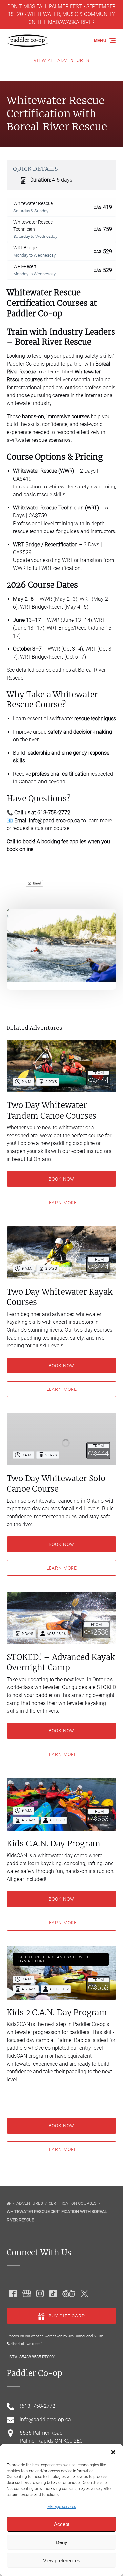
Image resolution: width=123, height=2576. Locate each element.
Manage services (62, 2507)
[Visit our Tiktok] (53, 2294)
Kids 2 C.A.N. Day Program (57, 2012)
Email (37, 883)
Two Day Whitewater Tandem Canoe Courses (51, 1110)
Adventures (30, 2203)
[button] (113, 2452)
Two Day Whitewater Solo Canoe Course (56, 1484)
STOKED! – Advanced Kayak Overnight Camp (61, 1662)
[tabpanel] (61, 945)
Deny (61, 2542)
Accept (62, 2524)
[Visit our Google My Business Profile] (27, 2294)
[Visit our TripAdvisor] (69, 2294)
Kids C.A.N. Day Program (53, 1844)
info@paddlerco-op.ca (54, 820)
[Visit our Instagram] (40, 2294)
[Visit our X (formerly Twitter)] (84, 2294)
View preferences (62, 2560)
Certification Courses (73, 2203)
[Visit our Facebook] (13, 2294)
